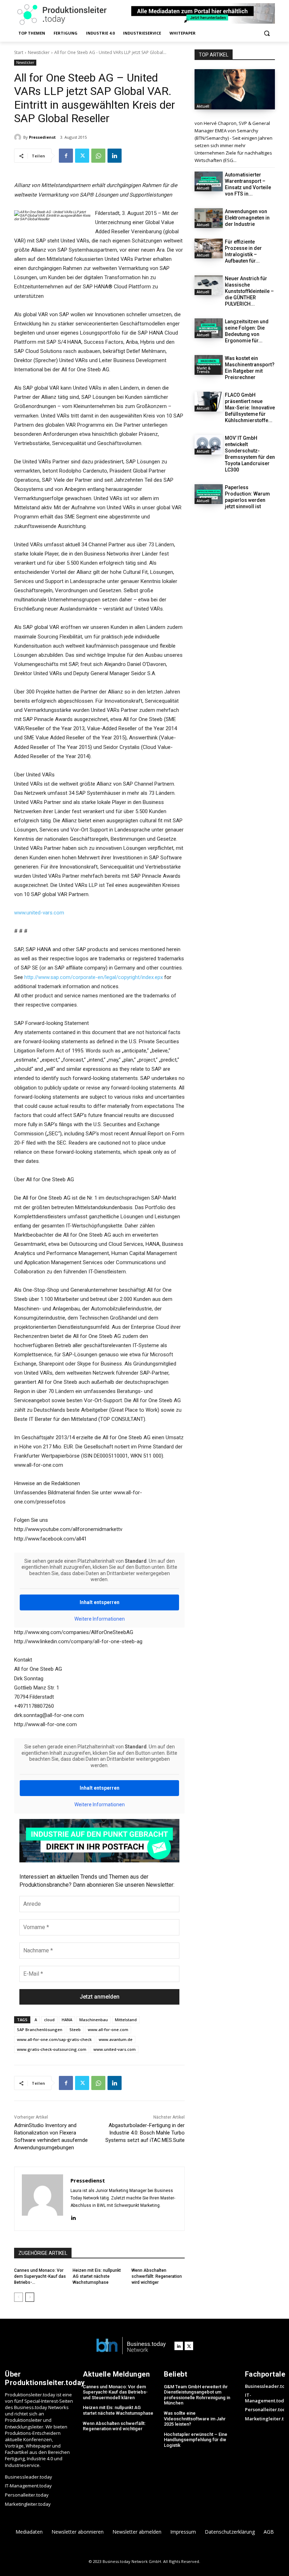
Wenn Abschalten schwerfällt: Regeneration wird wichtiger (157, 2276)
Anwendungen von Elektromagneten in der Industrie (247, 218)
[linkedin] (73, 2217)
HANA (67, 2020)
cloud (49, 2020)
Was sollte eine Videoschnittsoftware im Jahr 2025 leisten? (195, 2419)
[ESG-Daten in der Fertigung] (235, 89)
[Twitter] (82, 156)
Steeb (75, 2029)
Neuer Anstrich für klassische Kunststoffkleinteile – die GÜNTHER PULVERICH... (249, 291)
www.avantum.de (116, 2039)
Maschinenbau (94, 2020)
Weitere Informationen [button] (100, 1619)
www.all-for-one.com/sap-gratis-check (54, 2039)
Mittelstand (126, 2020)
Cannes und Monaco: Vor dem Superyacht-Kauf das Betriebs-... (40, 2276)
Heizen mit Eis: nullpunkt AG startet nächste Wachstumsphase (97, 2276)
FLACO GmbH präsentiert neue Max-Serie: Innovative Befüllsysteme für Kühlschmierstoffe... (250, 408)
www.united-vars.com (39, 913)
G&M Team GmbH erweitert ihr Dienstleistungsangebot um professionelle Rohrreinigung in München (197, 2395)
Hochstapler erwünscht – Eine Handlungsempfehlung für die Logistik (196, 2440)
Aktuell (203, 106)
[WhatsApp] (98, 156)
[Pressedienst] (19, 137)
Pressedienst (42, 137)
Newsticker (39, 52)
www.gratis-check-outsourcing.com (52, 2049)
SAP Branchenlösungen (40, 2029)
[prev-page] (19, 2297)
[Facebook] (66, 156)
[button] (267, 33)
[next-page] (30, 2297)
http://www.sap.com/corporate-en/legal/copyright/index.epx (94, 977)
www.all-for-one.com (108, 2029)
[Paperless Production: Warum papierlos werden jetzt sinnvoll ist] (209, 494)
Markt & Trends (204, 370)
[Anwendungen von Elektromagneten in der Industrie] (209, 218)
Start (19, 52)
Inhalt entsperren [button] (100, 1602)
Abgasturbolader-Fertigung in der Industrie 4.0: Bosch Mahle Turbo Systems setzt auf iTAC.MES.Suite (145, 2133)
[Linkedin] (115, 156)
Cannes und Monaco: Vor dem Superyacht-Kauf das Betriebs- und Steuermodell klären (115, 2392)
